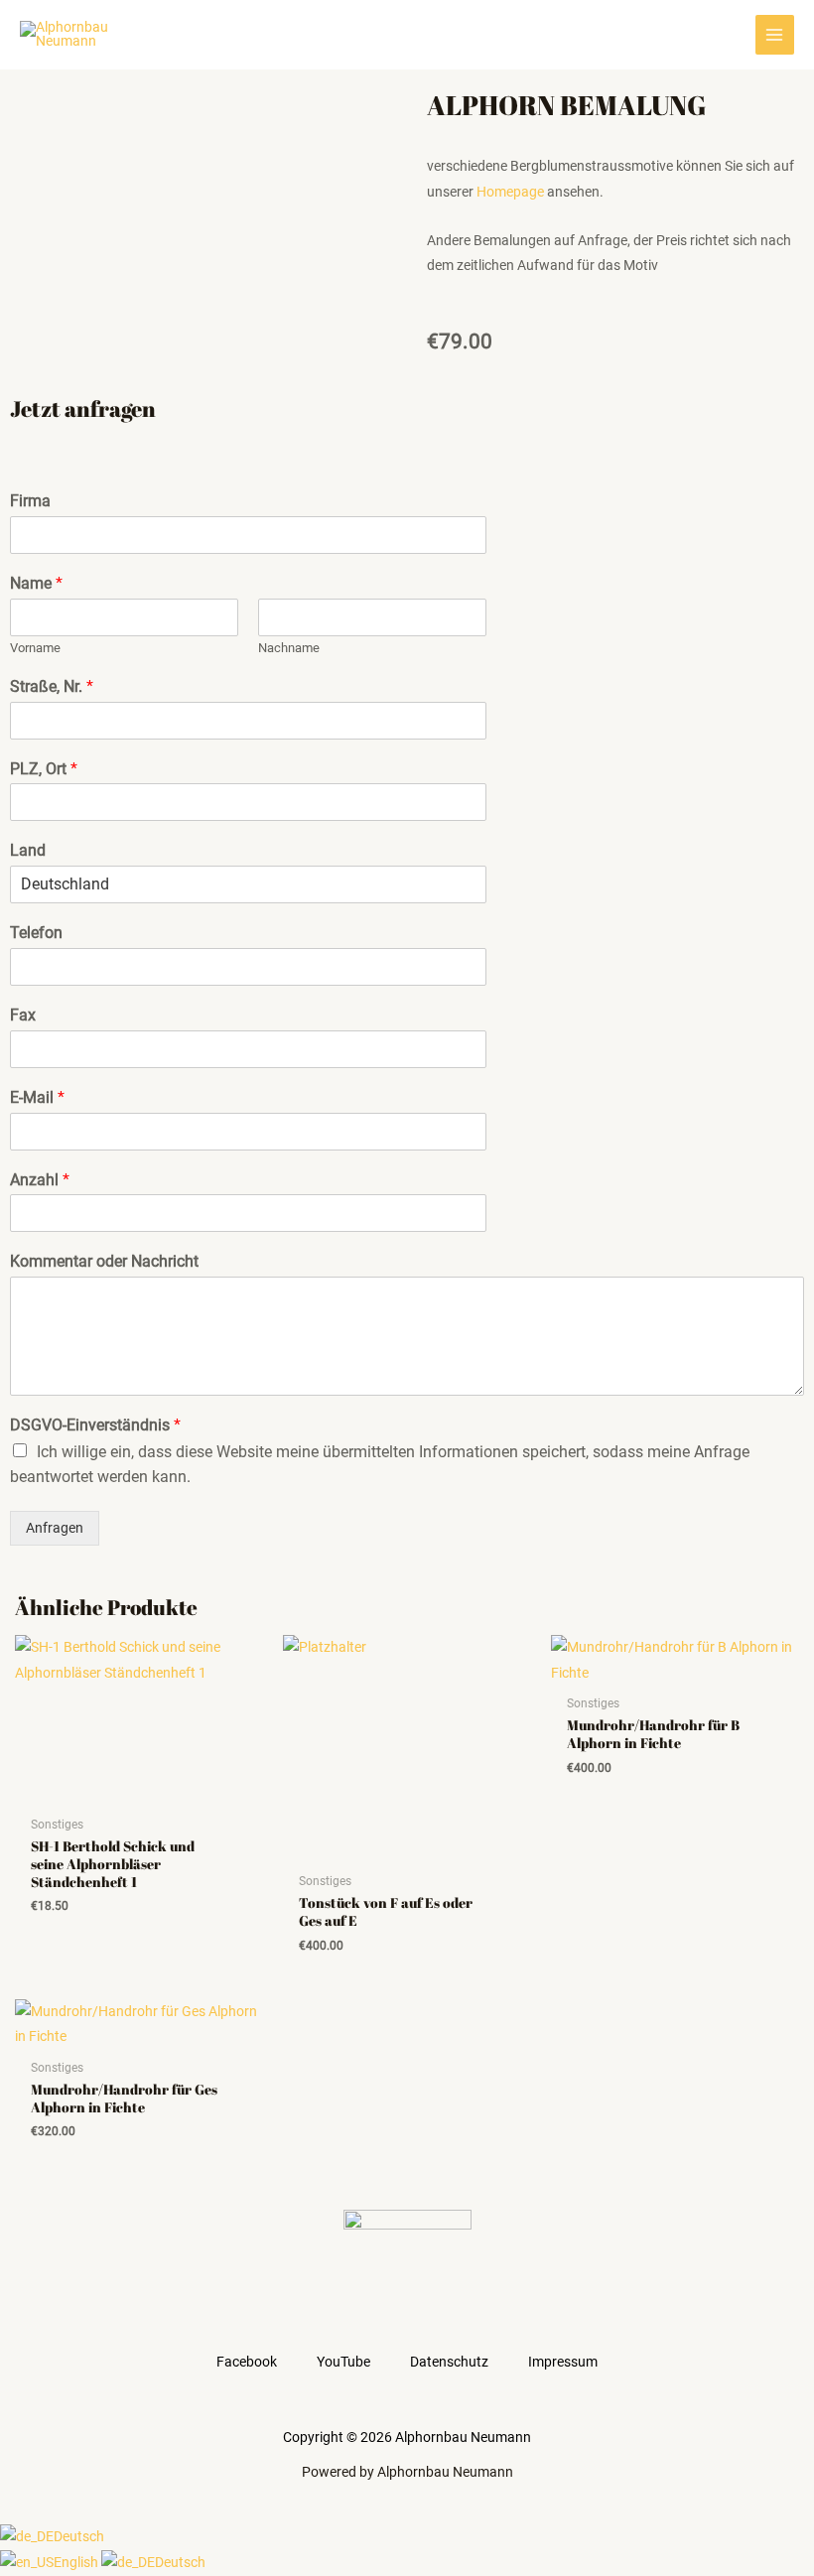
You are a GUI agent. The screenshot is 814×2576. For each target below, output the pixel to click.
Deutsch (79, 2536)
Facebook (247, 2362)
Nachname (289, 648)
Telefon (36, 933)
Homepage (510, 192)
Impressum (563, 2362)
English (77, 2562)
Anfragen (55, 1528)
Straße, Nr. (52, 686)
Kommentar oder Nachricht (104, 1261)
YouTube (343, 2362)
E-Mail (37, 1097)
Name (36, 583)
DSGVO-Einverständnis (95, 1425)
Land (28, 850)
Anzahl (40, 1180)
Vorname (35, 648)
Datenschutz (449, 2362)
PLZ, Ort (44, 769)
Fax (23, 1015)
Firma (30, 501)
